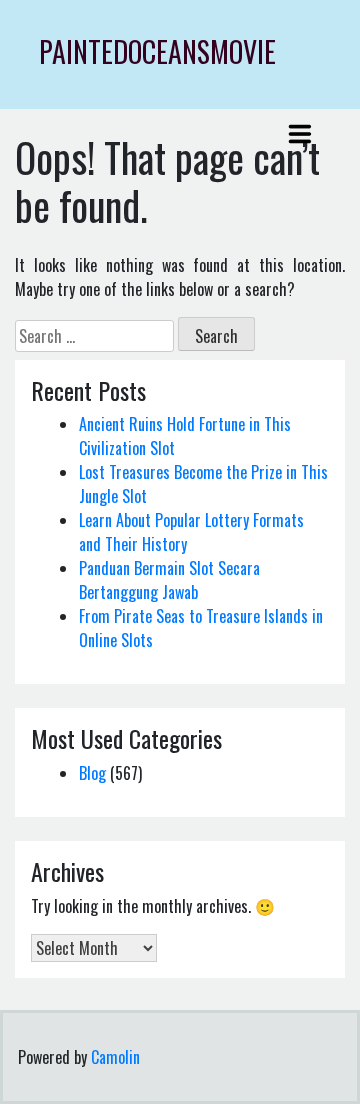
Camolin (115, 1057)
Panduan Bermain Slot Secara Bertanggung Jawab (169, 580)
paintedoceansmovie (157, 51)
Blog (92, 773)
